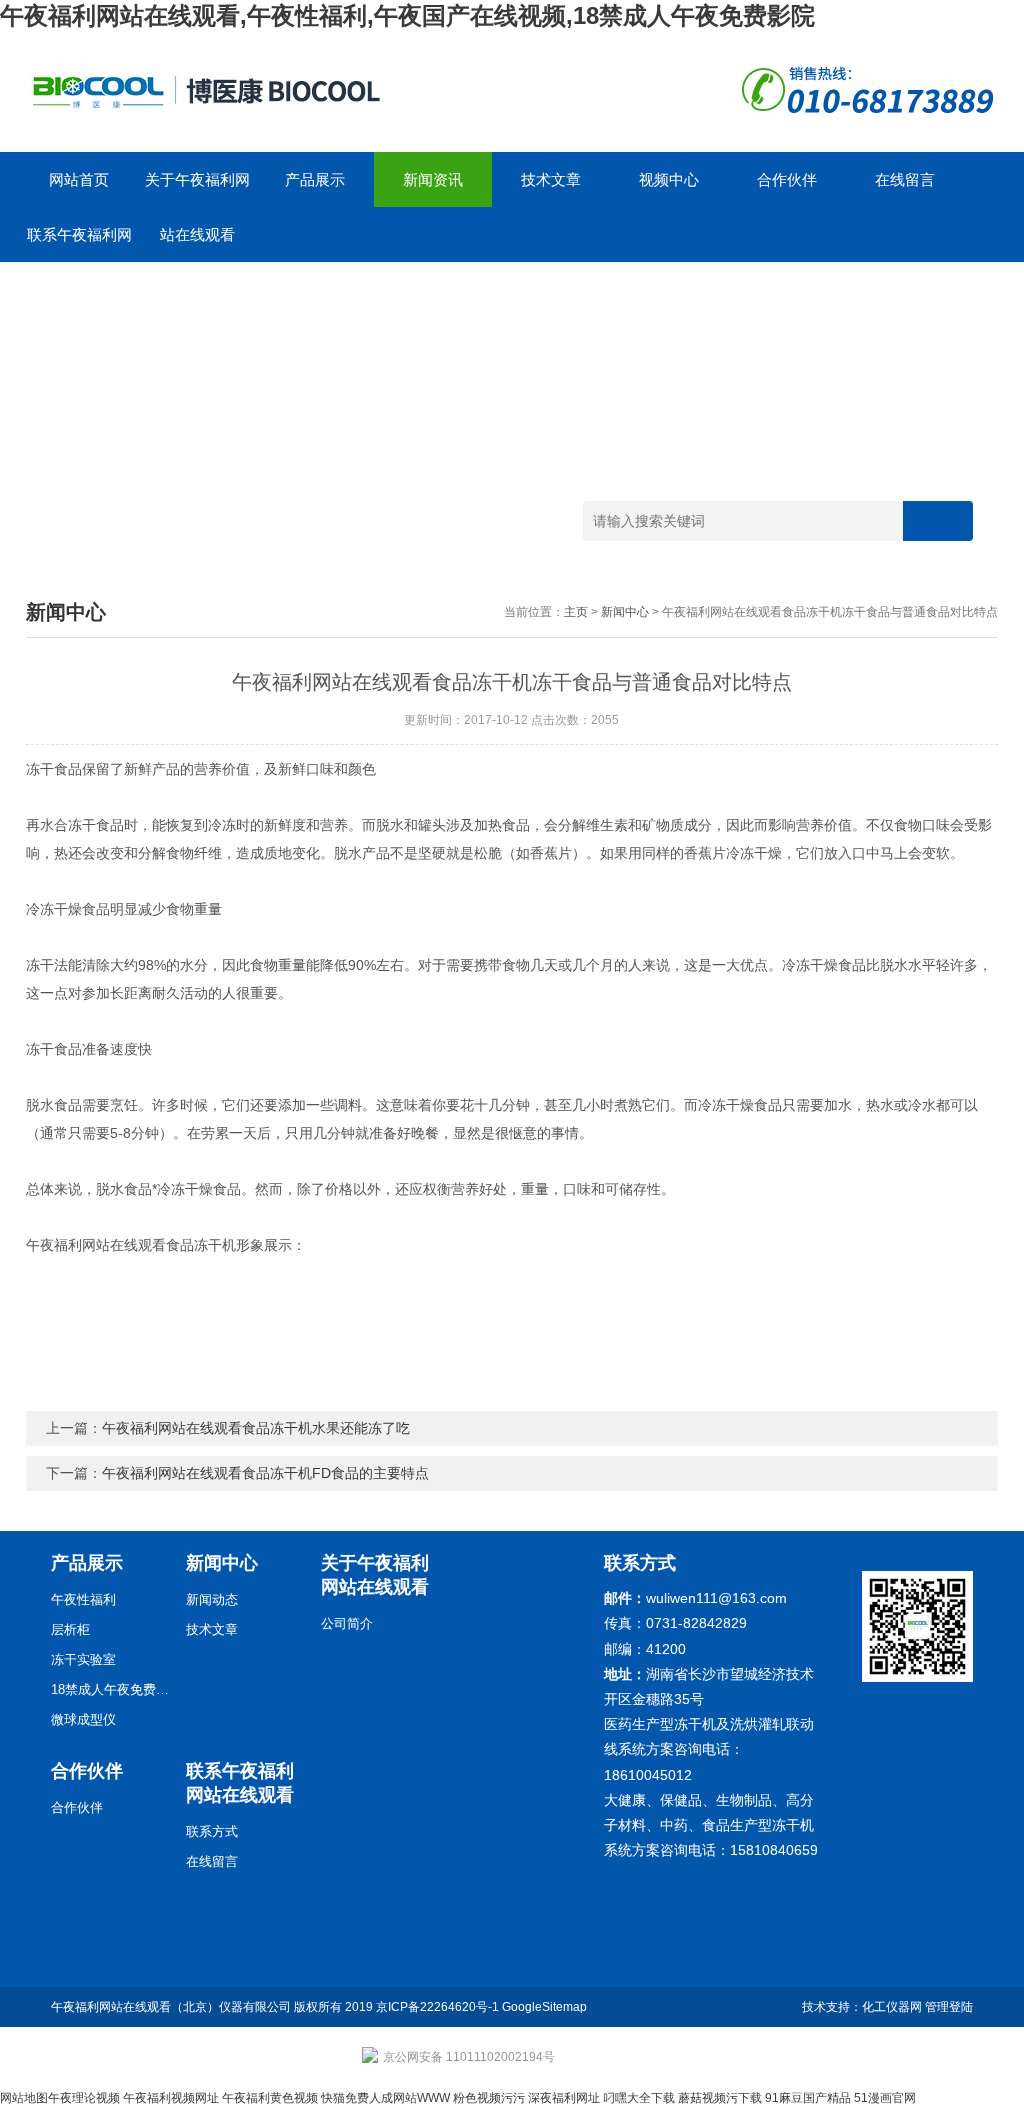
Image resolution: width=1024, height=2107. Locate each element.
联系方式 (212, 1831)
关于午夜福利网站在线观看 (197, 189)
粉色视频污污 (489, 2098)
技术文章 (551, 179)
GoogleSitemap (544, 2007)
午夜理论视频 (84, 2098)
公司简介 (347, 1623)
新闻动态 (212, 1599)
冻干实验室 (83, 1659)
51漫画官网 (885, 2098)
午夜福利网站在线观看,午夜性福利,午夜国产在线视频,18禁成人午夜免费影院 (407, 15)
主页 (576, 612)
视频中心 (669, 179)
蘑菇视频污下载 (720, 2098)
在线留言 (905, 179)
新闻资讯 (433, 179)
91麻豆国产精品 (808, 2098)
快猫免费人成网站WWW (385, 2098)
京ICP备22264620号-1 (437, 2007)
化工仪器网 (892, 2007)
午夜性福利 (83, 1599)
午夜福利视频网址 (171, 2098)
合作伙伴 (787, 179)
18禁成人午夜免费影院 (111, 1689)
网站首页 (79, 179)
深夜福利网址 (564, 2098)
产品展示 (315, 179)
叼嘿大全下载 (639, 2098)
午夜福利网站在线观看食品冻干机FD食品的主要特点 (265, 1473)
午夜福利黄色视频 (270, 2098)
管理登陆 (949, 2007)
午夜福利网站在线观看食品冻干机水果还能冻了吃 (256, 1428)
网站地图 (24, 2098)
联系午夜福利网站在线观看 (79, 244)
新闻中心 (625, 612)
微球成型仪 (83, 1719)
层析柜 (70, 1629)
